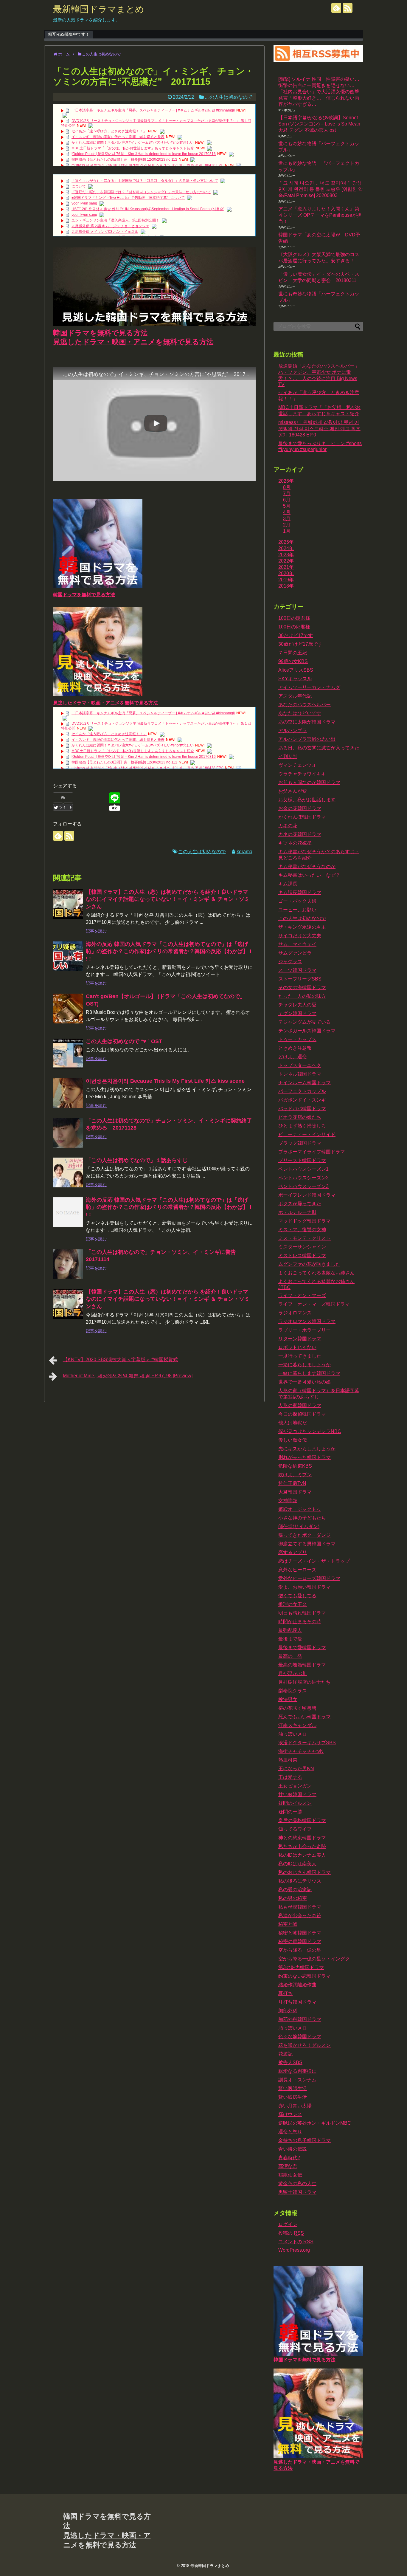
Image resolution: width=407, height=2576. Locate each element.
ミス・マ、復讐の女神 (302, 1230)
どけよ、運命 (293, 1057)
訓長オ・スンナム (297, 2080)
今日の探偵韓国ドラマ (302, 1414)
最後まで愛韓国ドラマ (302, 1648)
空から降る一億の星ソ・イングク (314, 1959)
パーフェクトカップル (302, 1091)
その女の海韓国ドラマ (302, 988)
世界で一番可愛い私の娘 (305, 1382)
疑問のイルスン (295, 1803)
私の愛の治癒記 (295, 1890)
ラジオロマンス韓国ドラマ (307, 1321)
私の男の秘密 (293, 1898)
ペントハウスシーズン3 (303, 1186)
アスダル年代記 (295, 696)
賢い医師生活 (293, 2088)
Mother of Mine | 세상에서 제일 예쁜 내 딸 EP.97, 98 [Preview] (128, 1376)
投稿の (291, 2233)
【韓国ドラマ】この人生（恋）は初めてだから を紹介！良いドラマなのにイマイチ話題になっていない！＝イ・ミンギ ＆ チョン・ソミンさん (168, 899)
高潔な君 (288, 2166)
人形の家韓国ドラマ (300, 1405)
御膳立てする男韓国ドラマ (307, 1544)
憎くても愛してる (297, 1596)
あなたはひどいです (300, 713)
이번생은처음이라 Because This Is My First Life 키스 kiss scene (165, 1081)
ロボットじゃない (297, 1347)
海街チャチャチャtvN (301, 1751)
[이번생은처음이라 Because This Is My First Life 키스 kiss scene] (68, 1093)
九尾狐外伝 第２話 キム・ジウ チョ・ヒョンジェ (110, 226)
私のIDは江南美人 (297, 1864)
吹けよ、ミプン (295, 1475)
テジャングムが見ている (305, 1022)
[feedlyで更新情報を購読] (336, 8)
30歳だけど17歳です (300, 644)
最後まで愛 (290, 1639)
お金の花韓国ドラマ (300, 808)
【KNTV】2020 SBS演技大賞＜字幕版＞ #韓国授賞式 (120, 1360)
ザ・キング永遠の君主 (302, 927)
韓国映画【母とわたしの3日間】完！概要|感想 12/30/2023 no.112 (124, 159)
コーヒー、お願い (297, 910)
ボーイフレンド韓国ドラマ (307, 1195)
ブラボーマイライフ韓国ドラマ (312, 1152)
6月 (287, 500)
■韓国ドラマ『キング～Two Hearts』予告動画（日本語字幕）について (128, 198)
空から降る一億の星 (300, 1950)
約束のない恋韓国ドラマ (305, 1976)
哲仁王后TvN (292, 1483)
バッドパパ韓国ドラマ (302, 1109)
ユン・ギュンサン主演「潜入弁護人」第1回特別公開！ (115, 220)
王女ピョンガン (295, 1786)
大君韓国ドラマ (295, 1492)
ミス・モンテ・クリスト (305, 1238)
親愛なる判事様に (297, 2071)
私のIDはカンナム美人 (302, 1855)
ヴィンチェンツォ (297, 765)
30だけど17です (296, 635)
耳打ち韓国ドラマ (297, 2002)
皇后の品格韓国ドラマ (302, 1820)
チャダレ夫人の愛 (297, 1005)
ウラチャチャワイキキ (302, 774)
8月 (287, 487)
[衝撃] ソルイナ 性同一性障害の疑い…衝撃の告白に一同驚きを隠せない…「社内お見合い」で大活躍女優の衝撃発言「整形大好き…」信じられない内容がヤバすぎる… (319, 92)
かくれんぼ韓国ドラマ (302, 817)
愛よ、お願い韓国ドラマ (305, 1587)
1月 (287, 531)
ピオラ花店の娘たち (300, 1117)
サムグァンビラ (295, 953)
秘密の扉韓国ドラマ (300, 1941)
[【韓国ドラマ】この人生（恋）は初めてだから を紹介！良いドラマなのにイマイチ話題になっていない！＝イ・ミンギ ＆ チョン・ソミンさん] (68, 904)
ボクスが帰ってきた (300, 1204)
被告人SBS (290, 2062)
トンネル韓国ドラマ (300, 1074)
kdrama (244, 852)
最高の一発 (290, 1656)
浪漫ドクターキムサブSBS (307, 1743)
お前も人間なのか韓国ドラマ (309, 782)
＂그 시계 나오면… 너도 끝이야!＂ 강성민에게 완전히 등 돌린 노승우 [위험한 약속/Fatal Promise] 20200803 (321, 189)
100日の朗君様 (294, 618)
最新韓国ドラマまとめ (99, 9)
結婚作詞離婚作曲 (297, 1985)
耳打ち (285, 1993)
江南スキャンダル (297, 1725)
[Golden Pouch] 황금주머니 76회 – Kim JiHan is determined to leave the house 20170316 (144, 154)
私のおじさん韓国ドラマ (305, 1872)
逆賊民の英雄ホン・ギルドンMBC (315, 2123)
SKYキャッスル (295, 679)
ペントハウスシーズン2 (303, 1178)
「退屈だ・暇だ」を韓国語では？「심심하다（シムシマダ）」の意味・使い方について (141, 192)
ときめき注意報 (295, 1048)
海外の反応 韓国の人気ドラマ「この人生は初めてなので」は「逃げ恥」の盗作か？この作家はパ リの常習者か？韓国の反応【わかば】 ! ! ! (169, 951)
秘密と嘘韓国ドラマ (300, 1933)
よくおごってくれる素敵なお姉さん (316, 1273)
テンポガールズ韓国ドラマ (307, 1031)
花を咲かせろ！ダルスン (305, 2045)
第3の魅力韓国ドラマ (301, 1967)
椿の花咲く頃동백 (297, 1708)
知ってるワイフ (295, 1829)
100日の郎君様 (294, 627)
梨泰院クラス (293, 1691)
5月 (287, 506)
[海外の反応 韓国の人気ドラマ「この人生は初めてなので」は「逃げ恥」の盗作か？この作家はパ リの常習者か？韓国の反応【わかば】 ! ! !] (68, 956)
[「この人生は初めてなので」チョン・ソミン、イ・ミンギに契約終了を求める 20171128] (68, 1133)
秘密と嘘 (288, 1924)
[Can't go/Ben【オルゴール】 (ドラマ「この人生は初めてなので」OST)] (68, 1009)
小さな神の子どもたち (302, 1518)
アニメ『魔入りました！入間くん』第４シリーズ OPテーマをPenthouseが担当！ (320, 215)
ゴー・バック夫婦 (297, 901)
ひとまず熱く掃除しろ (302, 1126)
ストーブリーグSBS (300, 979)
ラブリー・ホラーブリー (305, 1330)
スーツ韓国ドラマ (297, 970)
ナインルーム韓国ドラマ (305, 1083)
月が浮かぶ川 (293, 1673)
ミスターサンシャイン (302, 1247)
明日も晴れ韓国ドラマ (302, 1613)
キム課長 (288, 884)
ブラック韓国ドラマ (300, 1143)
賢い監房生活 (293, 2097)
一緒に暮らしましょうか (305, 1365)
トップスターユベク (300, 1065)
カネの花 (288, 826)
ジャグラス (290, 962)
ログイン (288, 2224)
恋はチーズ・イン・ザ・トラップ (314, 1561)
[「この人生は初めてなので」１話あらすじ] (68, 1172)
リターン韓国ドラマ (300, 1339)
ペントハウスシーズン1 (303, 1169)
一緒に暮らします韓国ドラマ (309, 1373)
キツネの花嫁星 (295, 843)
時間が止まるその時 (300, 1622)
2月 (287, 525)
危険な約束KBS (295, 1466)
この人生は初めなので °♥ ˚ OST (124, 1041)
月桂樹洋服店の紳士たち (305, 1682)
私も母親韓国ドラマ (300, 1907)
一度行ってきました (300, 1356)
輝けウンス (290, 2114)
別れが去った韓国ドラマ (305, 1457)
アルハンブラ (293, 731)
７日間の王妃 (293, 653)
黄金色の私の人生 (297, 2184)
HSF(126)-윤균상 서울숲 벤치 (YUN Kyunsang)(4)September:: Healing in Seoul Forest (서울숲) (148, 209)
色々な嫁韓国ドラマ (300, 2037)
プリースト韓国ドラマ (302, 1160)
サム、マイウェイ (297, 944)
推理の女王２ (293, 1604)
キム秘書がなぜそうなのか (307, 866)
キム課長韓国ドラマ (300, 892)
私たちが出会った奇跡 (302, 1846)
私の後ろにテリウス (300, 1881)
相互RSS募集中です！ (69, 34)
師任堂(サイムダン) (299, 1526)
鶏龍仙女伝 (290, 2175)
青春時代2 (289, 2158)
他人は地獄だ (293, 1423)
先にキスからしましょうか (307, 1449)
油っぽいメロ (293, 1734)
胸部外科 (288, 2011)
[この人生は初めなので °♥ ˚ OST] (68, 1054)
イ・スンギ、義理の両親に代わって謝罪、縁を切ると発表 (118, 137)
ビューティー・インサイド (307, 1134)
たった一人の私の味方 (302, 996)
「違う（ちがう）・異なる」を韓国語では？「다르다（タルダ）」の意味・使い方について (145, 181)
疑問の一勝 (290, 1812)
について (79, 186)
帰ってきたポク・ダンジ (305, 1535)
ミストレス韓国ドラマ (302, 1256)
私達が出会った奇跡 (300, 1916)
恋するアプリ (293, 1552)
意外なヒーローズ (297, 1570)
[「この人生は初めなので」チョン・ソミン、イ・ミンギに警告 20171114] (68, 1264)
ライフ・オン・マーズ (302, 1295)
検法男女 (288, 1699)
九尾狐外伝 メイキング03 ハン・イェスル (105, 232)
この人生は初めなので (229, 97)
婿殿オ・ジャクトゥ (300, 1509)
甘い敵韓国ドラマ (297, 1794)
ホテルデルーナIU (297, 1212)
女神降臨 (288, 1501)
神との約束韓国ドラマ (302, 1838)
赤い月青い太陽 (295, 2106)
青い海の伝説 (293, 2149)
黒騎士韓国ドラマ (297, 2192)
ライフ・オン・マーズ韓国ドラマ (314, 1304)
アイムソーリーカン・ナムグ (309, 687)
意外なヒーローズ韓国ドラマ (309, 1578)
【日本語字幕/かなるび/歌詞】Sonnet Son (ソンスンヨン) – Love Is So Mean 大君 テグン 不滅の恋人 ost (319, 124)
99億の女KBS (293, 661)
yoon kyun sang (84, 203)
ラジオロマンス (295, 1313)
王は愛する (290, 1777)
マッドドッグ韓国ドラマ (305, 1221)
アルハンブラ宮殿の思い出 (307, 739)
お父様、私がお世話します (307, 800)
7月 (287, 494)
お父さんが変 (293, 791)
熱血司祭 (288, 1760)
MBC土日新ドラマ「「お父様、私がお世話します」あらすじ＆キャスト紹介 (133, 148)
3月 (287, 519)
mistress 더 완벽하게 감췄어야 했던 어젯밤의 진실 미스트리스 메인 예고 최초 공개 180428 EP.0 (147, 165)
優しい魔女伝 (293, 1440)
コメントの (296, 2242)
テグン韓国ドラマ (297, 1013)
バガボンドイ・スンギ (302, 1100)
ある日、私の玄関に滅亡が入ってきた (319, 748)
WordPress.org (294, 2250)
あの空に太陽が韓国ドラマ (307, 722)
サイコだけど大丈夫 (300, 936)
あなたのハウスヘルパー (305, 705)
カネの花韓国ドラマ (300, 834)
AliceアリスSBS (296, 670)
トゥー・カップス (297, 1039)
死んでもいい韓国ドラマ (305, 1717)
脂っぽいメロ (293, 2028)
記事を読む (96, 931)
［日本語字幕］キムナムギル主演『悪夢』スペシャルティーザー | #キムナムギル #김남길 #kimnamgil (153, 110)
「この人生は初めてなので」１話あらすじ (137, 1160)
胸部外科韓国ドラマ (300, 2019)
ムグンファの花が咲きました (309, 1264)
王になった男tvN (296, 1769)
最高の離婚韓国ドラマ (302, 1665)
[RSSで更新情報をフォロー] (348, 8)
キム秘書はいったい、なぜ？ (309, 875)
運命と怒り (290, 2132)
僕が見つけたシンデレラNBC (310, 1431)
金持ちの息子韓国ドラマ (305, 2140)
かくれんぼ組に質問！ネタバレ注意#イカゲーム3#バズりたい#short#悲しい (133, 142)
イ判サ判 (288, 756)
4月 (287, 512)
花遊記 (285, 2054)
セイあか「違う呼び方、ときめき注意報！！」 (109, 131)
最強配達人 (290, 1630)
